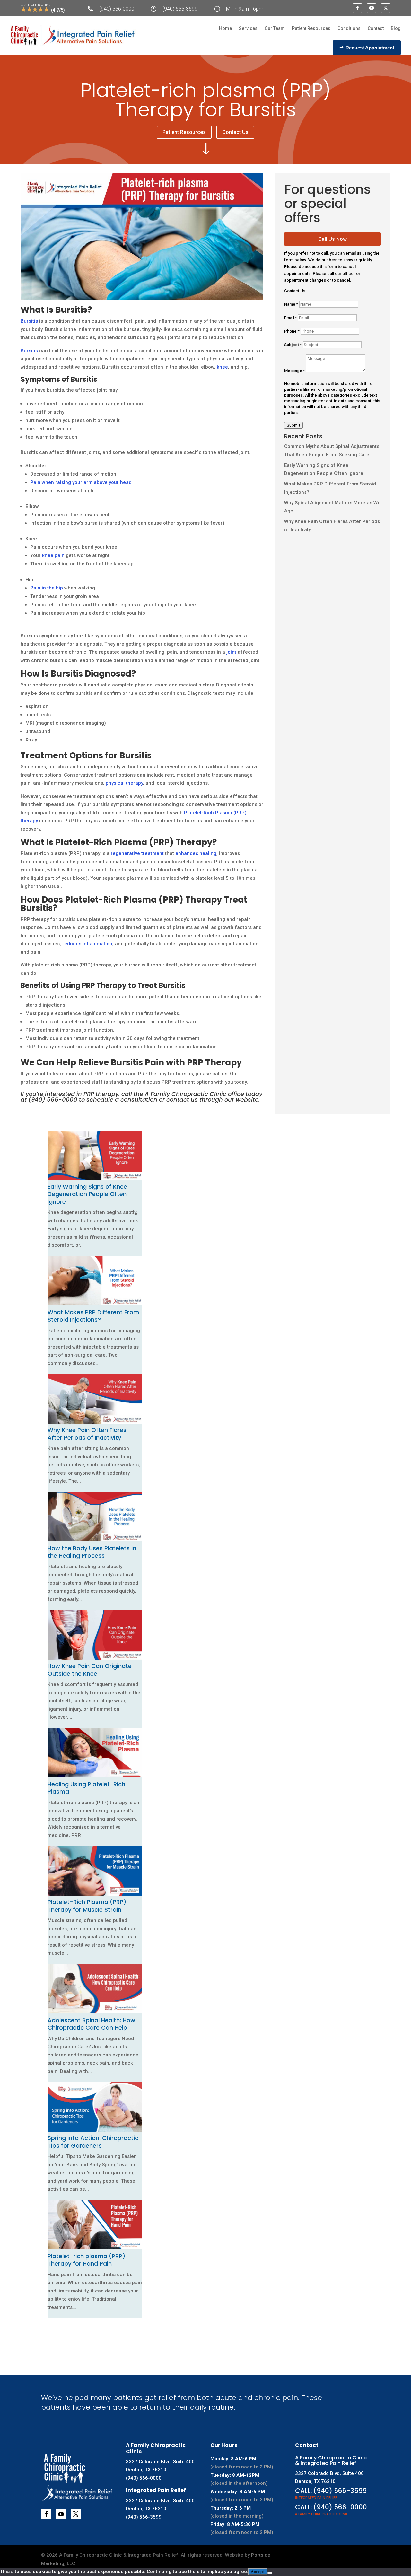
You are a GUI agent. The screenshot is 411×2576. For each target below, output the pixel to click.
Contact (376, 28)
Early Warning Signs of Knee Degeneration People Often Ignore (87, 1194)
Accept (258, 2572)
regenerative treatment (137, 853)
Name (291, 304)
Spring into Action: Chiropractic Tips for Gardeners (93, 2142)
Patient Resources (311, 28)
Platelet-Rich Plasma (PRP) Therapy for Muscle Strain (87, 1906)
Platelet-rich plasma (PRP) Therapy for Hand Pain (86, 2260)
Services (248, 28)
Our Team (275, 28)
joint (231, 652)
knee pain (53, 555)
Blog (396, 28)
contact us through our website (212, 1100)
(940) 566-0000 (117, 9)
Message (295, 371)
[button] (49, 2326)
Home (225, 28)
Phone (292, 331)
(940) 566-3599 (180, 9)
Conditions (349, 28)
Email (291, 318)
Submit (293, 425)
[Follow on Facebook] (357, 8)
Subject (293, 345)
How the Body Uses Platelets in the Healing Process (92, 1552)
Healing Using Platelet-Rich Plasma (86, 1788)
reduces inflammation (87, 944)
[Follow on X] (386, 8)
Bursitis (29, 321)
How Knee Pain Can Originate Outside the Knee (90, 1670)
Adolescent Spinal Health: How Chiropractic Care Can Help (91, 2024)
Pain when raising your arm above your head (81, 482)
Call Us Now (332, 239)
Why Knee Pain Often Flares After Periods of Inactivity (87, 1434)
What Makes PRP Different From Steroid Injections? (93, 1316)
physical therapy (124, 783)
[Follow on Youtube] (372, 8)
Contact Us (235, 132)
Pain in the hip (47, 588)
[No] (270, 2573)
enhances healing (196, 853)
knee (222, 367)
